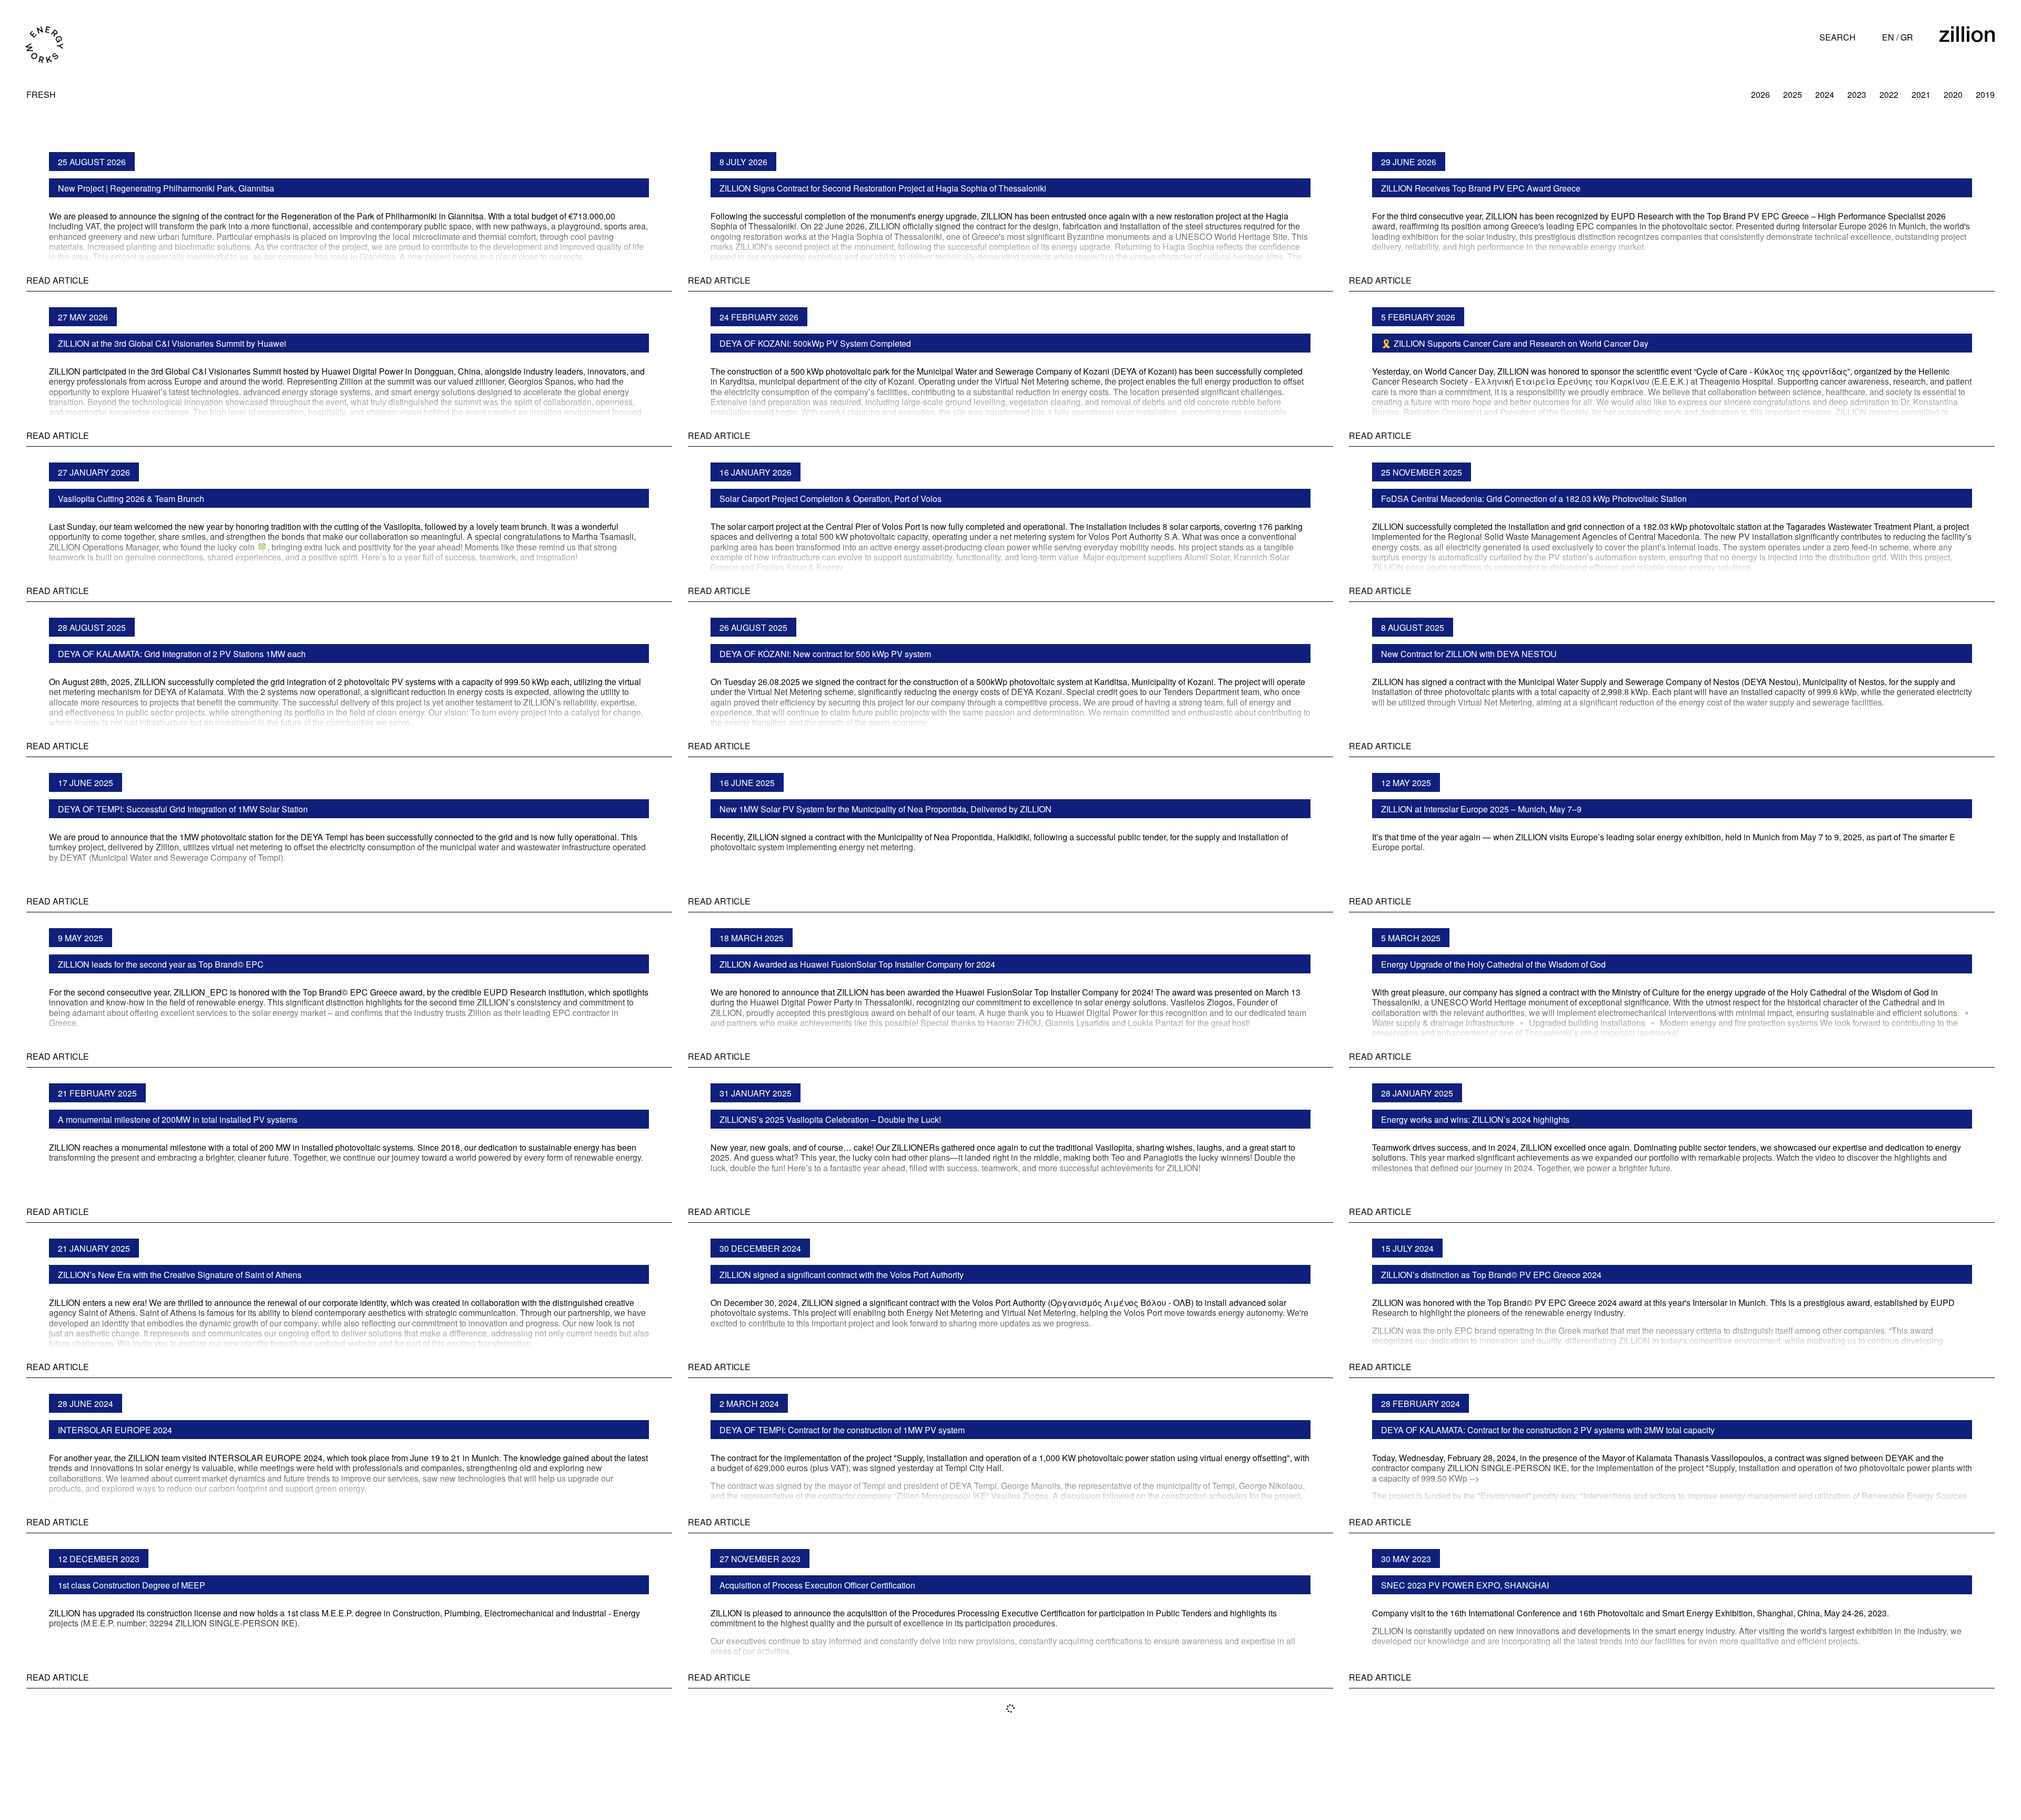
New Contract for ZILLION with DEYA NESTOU (1469, 654)
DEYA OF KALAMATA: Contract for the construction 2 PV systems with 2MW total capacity (1548, 1430)
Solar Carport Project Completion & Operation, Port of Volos (831, 499)
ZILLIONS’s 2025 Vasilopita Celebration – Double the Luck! (830, 1119)
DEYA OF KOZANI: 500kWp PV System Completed (815, 343)
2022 (1889, 94)
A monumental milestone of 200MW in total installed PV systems (178, 1119)
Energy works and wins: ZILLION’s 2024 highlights (1475, 1119)
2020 (1953, 94)
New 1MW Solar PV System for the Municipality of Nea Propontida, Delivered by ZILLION (886, 809)
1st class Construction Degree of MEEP (132, 1585)
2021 (1921, 94)
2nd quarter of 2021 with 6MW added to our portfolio (1477, 1740)
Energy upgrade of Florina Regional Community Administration (175, 1740)
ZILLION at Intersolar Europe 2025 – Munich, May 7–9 (1481, 809)
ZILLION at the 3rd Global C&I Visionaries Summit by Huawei (172, 343)
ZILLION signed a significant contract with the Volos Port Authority (842, 1275)
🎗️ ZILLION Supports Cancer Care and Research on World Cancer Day (1515, 343)
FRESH (41, 94)
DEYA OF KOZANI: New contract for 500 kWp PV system (825, 654)
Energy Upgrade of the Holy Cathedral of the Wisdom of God (1493, 964)
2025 (1793, 94)
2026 (1760, 94)
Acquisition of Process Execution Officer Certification (817, 1585)
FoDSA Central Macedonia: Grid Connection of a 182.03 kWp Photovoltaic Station (1534, 499)
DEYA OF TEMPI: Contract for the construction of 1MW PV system (842, 1430)
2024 (1825, 94)
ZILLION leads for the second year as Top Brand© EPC (161, 964)
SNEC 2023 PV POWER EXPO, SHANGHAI (1465, 1585)
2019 (1985, 94)
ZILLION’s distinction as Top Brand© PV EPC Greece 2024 (1491, 1275)
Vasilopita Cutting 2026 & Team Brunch (131, 499)
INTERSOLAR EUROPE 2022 (777, 1740)
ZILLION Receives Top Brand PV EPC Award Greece (1481, 188)
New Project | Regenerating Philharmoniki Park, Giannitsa (166, 188)
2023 (1857, 94)
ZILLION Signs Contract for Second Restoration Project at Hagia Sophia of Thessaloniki (883, 188)
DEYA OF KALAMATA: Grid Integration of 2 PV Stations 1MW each (182, 654)
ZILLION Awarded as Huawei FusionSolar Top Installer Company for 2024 (857, 964)
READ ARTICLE (58, 280)
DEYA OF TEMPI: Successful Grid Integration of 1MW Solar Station (183, 809)
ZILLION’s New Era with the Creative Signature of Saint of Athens (180, 1275)
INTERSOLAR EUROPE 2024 (115, 1430)
